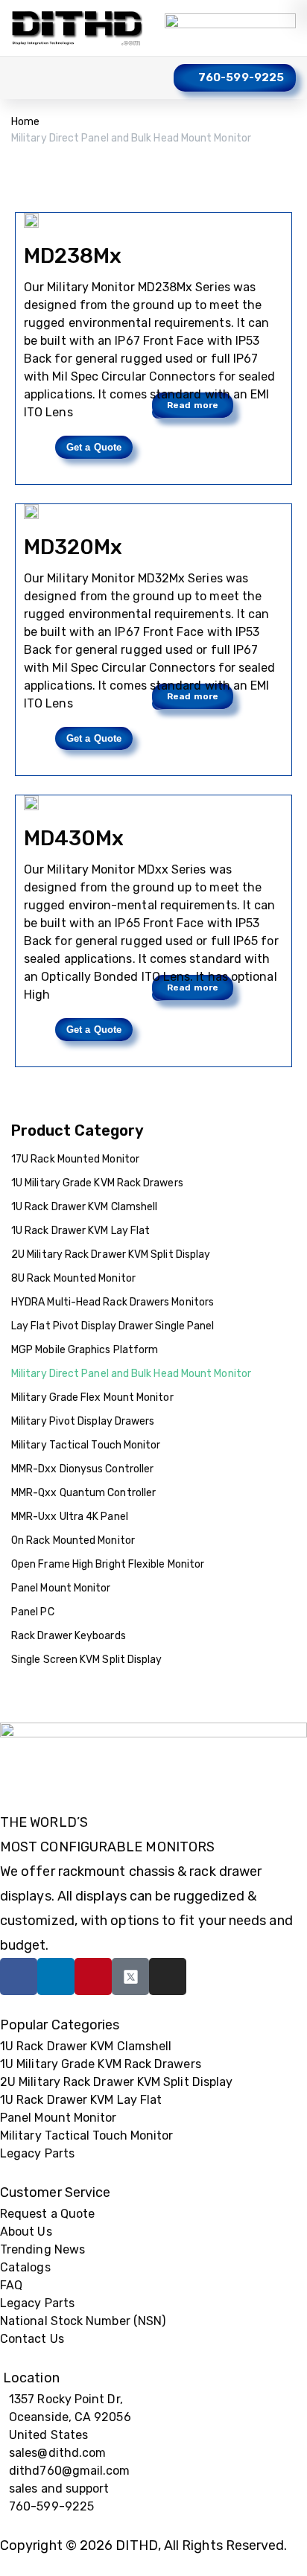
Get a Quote (94, 447)
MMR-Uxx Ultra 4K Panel (70, 1517)
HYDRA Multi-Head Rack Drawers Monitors (113, 1302)
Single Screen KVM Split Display (86, 1660)
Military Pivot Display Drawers (83, 1421)
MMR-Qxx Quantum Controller (83, 1493)
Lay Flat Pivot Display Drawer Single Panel (113, 1326)
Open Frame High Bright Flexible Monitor (108, 1564)
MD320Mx (73, 547)
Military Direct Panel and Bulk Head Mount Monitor (131, 1374)
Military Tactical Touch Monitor (86, 1445)
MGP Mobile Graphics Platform (85, 1350)
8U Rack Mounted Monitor (73, 1278)
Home (25, 122)
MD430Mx (74, 838)
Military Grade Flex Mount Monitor (92, 1397)
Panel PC (33, 1612)
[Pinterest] (93, 1976)
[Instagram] (168, 1976)
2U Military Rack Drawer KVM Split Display (111, 1254)
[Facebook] (19, 1976)
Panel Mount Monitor (61, 1588)
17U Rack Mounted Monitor (75, 1159)
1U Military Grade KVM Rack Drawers (97, 1183)
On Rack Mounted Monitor (73, 1540)
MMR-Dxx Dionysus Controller (82, 1469)
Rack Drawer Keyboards (69, 1636)
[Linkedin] (56, 1976)
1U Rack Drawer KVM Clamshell (84, 1207)
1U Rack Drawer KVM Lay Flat (80, 1231)
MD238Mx (73, 256)
